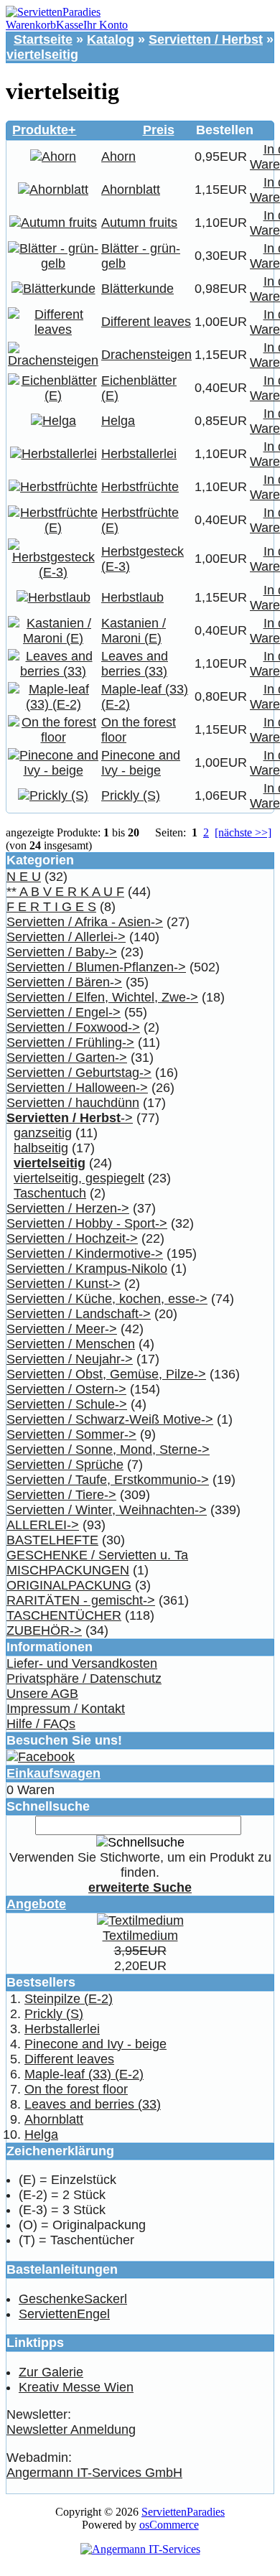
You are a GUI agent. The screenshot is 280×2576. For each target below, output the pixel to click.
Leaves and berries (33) (135, 664)
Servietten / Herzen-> (68, 1208)
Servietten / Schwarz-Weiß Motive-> (110, 1419)
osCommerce (169, 2525)
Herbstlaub (132, 597)
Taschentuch (50, 1193)
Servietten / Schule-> (67, 1404)
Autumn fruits (139, 223)
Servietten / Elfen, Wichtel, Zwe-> (102, 997)
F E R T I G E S (51, 907)
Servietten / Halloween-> (77, 1088)
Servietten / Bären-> (64, 982)
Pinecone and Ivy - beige (141, 763)
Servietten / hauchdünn (73, 1103)
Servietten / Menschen (71, 1344)
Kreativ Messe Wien (76, 2387)
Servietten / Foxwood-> (73, 1027)
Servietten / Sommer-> (71, 1434)
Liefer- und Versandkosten (82, 1663)
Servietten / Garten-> (67, 1058)
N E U (24, 877)
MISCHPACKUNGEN (68, 1570)
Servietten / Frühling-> (70, 1042)
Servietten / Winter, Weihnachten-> (107, 1510)
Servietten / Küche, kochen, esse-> (107, 1299)
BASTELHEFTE (52, 1540)
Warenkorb (31, 25)
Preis (159, 130)
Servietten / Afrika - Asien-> (85, 922)
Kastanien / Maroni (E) (134, 631)
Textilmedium (140, 1936)
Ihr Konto (106, 25)
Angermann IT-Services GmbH (94, 2473)
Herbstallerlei (139, 454)
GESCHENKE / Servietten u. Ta (97, 1555)
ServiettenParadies (183, 2512)
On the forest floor (76, 2089)
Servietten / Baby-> (62, 952)
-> (70, 1118)
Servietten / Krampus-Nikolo (87, 1269)
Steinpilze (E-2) (69, 1999)
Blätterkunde (137, 289)
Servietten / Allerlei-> (66, 937)
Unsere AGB (42, 1694)
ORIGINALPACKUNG (69, 1585)
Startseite (43, 39)
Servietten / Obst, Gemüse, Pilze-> (106, 1374)
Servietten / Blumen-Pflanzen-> (96, 967)
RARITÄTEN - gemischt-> (81, 1600)
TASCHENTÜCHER (64, 1615)
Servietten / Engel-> (64, 1012)
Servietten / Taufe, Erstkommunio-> (108, 1480)
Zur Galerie (51, 2372)
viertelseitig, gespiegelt (79, 1178)
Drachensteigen (146, 355)
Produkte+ (44, 130)
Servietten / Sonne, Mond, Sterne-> (108, 1450)
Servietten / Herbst (206, 39)
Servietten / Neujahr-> (70, 1359)
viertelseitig (42, 55)
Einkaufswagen (53, 1773)
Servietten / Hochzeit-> (72, 1238)
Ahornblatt (131, 190)
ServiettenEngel (64, 2314)
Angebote (36, 1904)
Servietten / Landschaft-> (79, 1314)
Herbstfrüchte (140, 487)
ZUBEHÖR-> (44, 1630)
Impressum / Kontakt (66, 1709)
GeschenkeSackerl (73, 2299)
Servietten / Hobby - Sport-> (87, 1223)
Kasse (70, 25)
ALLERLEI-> (43, 1525)
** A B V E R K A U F (65, 892)
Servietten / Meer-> (62, 1329)
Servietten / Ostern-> (66, 1389)
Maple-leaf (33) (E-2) (84, 2074)
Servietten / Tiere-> (61, 1495)
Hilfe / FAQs (41, 1724)
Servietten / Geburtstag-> (79, 1073)
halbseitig (41, 1148)
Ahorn (118, 157)
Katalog (111, 39)
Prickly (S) (131, 795)
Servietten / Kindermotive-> (85, 1254)
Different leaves (146, 322)
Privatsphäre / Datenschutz (84, 1679)
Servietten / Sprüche (65, 1465)
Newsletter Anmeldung (71, 2430)
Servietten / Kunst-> (64, 1284)
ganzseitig (43, 1133)
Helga (118, 421)
